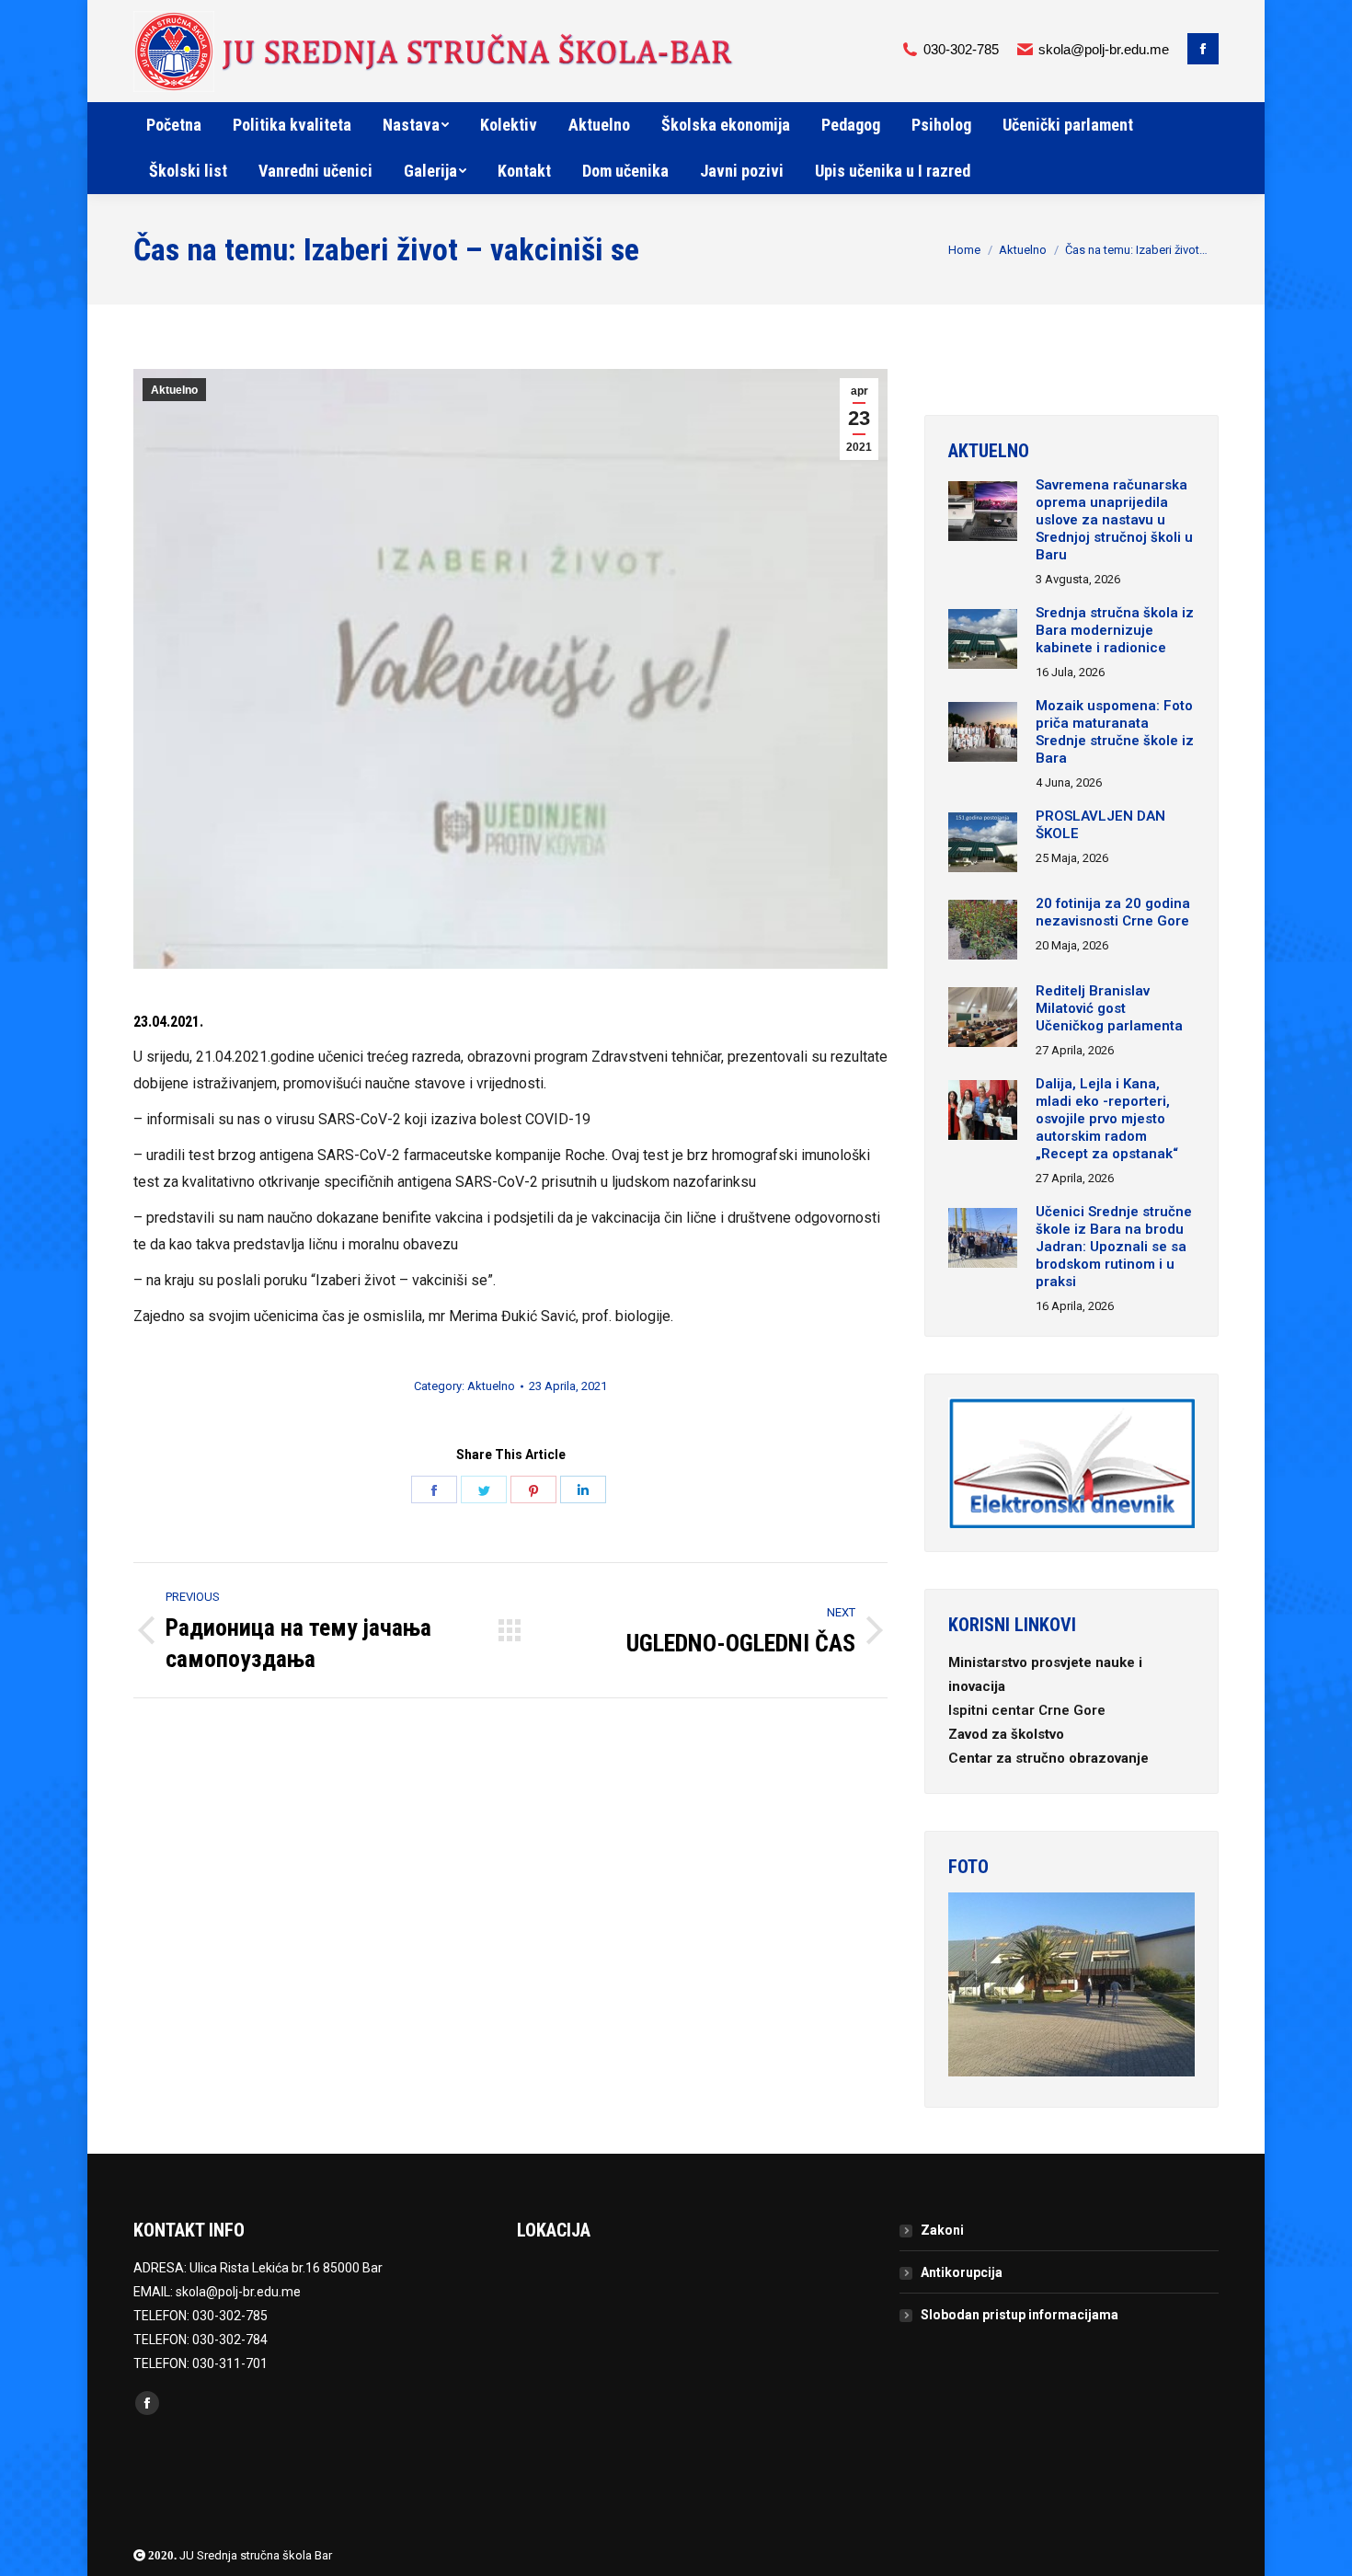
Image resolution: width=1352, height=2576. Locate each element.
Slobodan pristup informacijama (1020, 2315)
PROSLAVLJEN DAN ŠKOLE (1100, 825)
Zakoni (942, 2230)
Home (964, 250)
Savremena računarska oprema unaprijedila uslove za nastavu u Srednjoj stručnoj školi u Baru (1114, 520)
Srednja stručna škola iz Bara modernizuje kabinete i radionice (1115, 630)
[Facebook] (1203, 49)
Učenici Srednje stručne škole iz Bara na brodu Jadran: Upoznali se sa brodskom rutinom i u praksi (1114, 1247)
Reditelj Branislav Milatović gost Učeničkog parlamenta (1109, 1008)
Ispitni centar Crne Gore (1029, 1710)
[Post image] (983, 513)
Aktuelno (1023, 250)
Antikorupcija (962, 2272)
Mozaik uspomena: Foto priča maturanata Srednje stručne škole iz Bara (1115, 732)
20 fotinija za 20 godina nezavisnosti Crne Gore (1113, 912)
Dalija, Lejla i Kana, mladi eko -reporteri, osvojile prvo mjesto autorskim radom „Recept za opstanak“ (1107, 1119)
